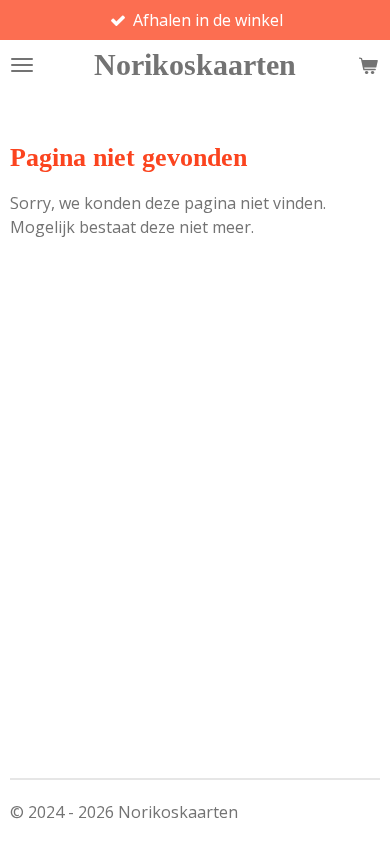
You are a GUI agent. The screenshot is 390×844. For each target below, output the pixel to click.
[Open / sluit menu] (22, 65)
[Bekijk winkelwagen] (368, 65)
